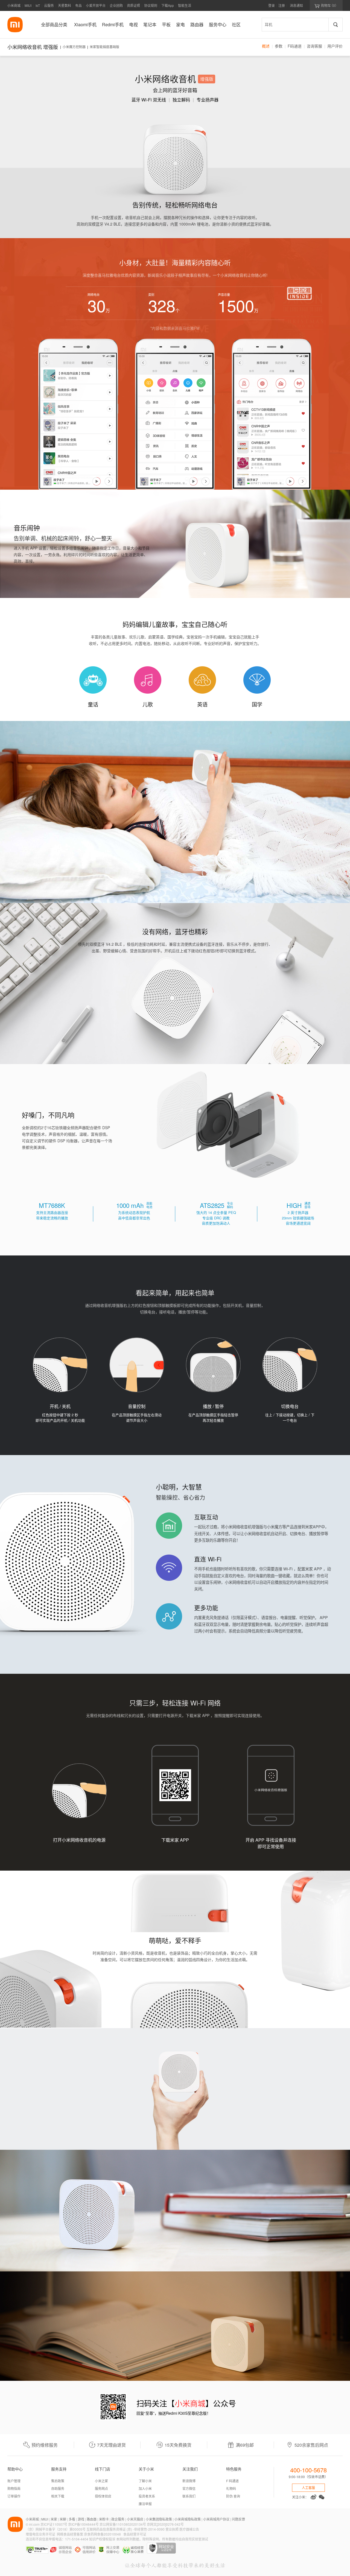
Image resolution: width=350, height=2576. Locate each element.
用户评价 (335, 46)
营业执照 (172, 2529)
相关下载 (58, 2496)
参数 (279, 46)
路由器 (92, 2519)
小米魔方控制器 (74, 47)
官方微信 (189, 2488)
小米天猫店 (135, 2519)
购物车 (326, 5)
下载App (168, 5)
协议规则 (151, 5)
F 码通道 (232, 2481)
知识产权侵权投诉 (102, 2539)
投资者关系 (147, 2496)
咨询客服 (314, 46)
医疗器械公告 (189, 2529)
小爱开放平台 (96, 5)
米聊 (63, 2519)
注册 (282, 5)
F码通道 (295, 46)
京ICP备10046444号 (83, 2524)
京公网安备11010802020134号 (123, 2524)
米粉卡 (104, 2519)
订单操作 (14, 2496)
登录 (272, 5)
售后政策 (58, 2481)
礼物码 (231, 2488)
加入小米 (145, 2488)
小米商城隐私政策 (188, 2519)
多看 (72, 2519)
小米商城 (14, 5)
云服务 (49, 5)
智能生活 (185, 5)
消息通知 (296, 5)
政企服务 (118, 2519)
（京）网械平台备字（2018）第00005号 (56, 2529)
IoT (38, 5)
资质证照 (133, 5)
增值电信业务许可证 (40, 2534)
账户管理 (14, 2481)
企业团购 (116, 5)
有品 (78, 5)
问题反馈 (238, 2519)
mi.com (34, 2524)
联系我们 (189, 2496)
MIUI (28, 5)
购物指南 (14, 2488)
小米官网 (15, 25)
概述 (266, 46)
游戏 (81, 2519)
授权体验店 (103, 2496)
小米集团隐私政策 (159, 2519)
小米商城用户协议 (216, 2519)
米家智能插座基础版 (104, 47)
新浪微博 (189, 2481)
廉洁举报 (145, 2504)
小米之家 (101, 2481)
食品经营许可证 (135, 2534)
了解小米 (145, 2481)
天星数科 (65, 5)
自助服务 (58, 2488)
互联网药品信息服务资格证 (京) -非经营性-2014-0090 (126, 2529)
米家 (54, 2519)
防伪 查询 (233, 2496)
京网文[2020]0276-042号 (165, 2524)
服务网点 (101, 2488)
